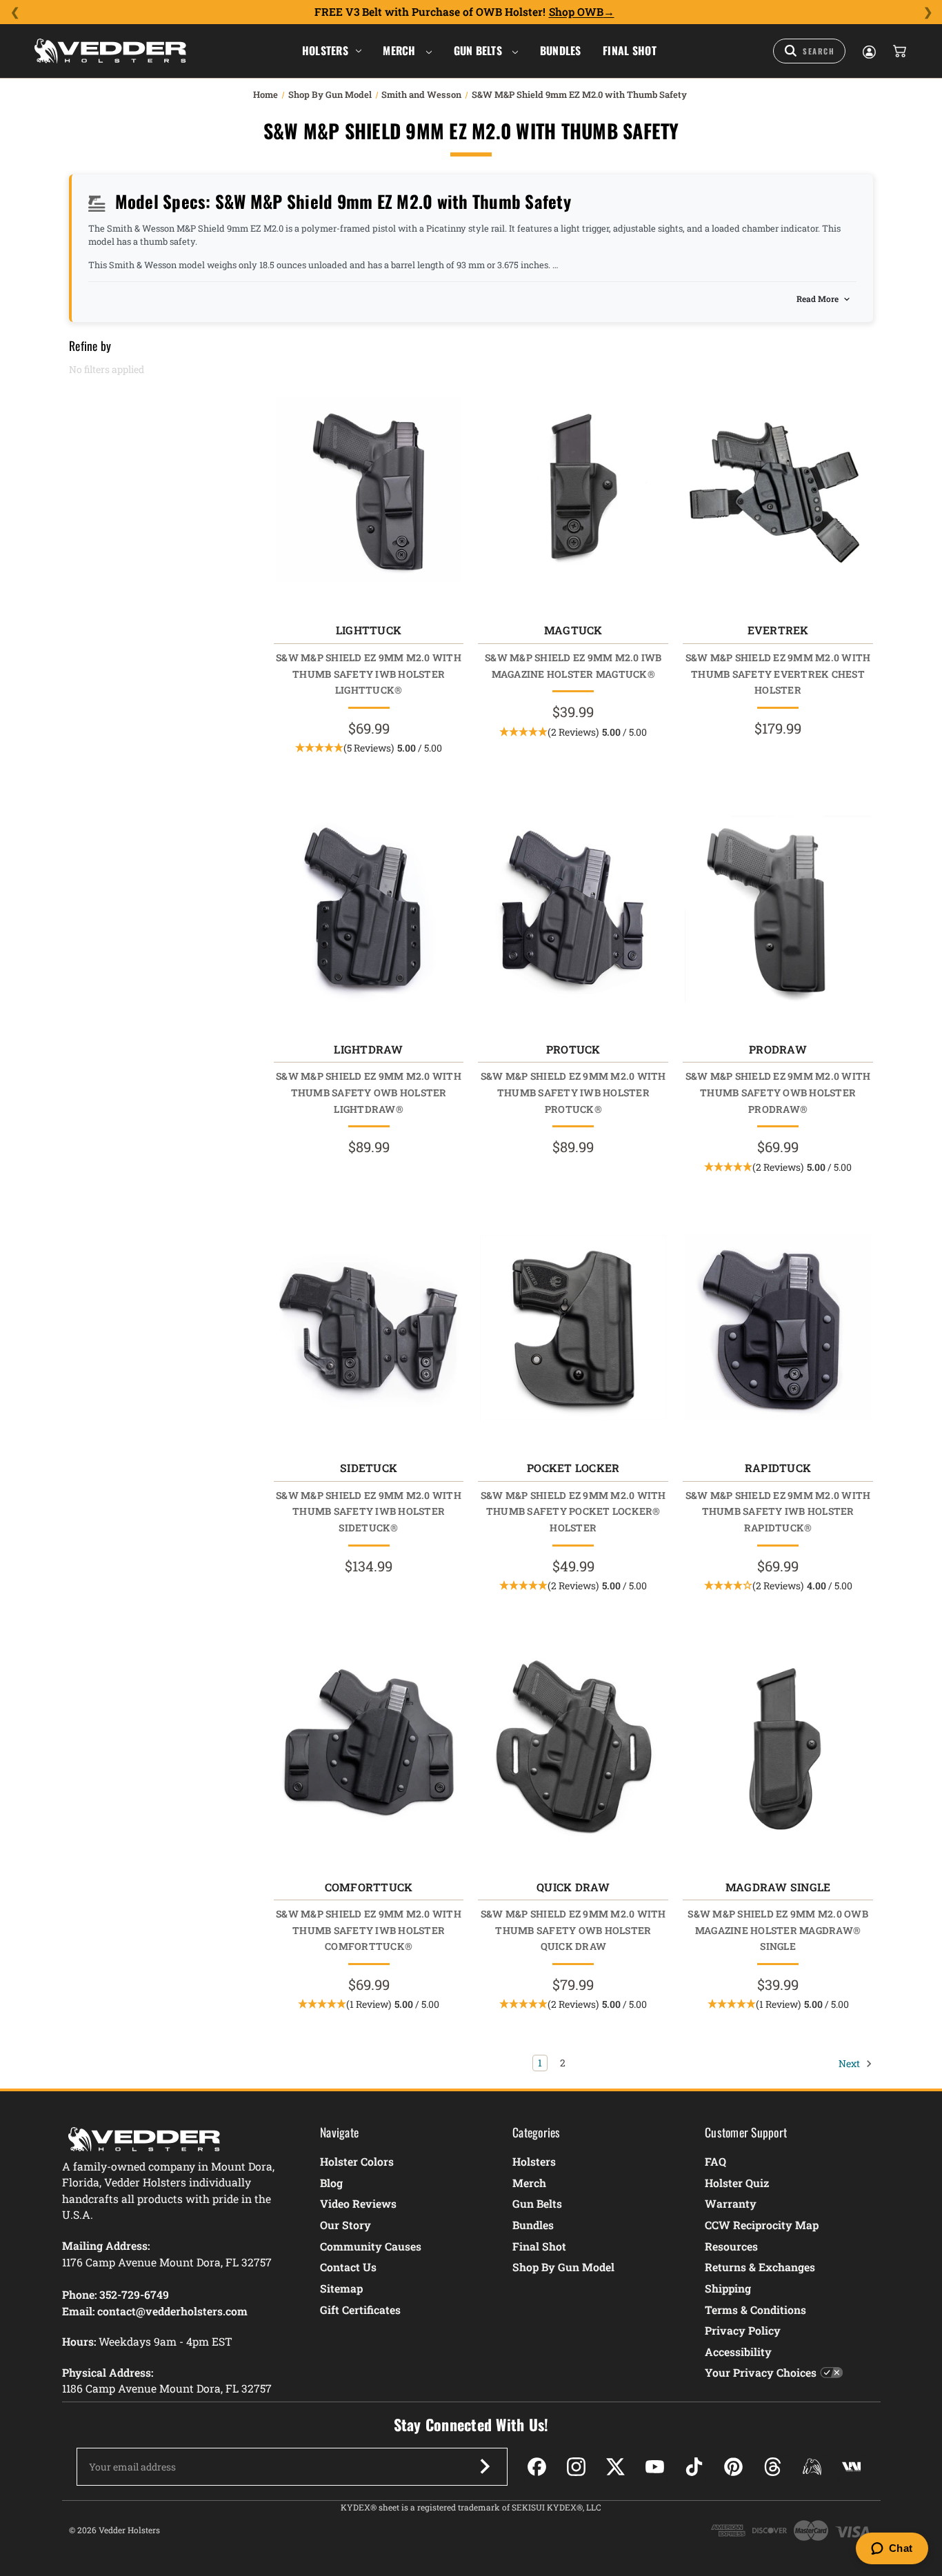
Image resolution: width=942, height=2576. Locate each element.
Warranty (731, 2203)
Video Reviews (358, 2203)
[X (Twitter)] (615, 2467)
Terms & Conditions (755, 2310)
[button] (369, 748)
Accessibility (738, 2352)
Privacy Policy (743, 2330)
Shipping (728, 2288)
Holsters (325, 50)
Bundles (561, 50)
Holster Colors (357, 2161)
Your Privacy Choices (761, 2372)
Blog (331, 2183)
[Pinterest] (733, 2467)
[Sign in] (868, 51)
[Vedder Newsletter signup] (485, 2466)
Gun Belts (480, 50)
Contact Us (348, 2267)
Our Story (345, 2225)
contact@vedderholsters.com (172, 2311)
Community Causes (371, 2246)
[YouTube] (655, 2467)
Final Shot (630, 50)
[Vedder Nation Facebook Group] (851, 2467)
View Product (369, 493)
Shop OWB (576, 12)
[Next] (928, 12)
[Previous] (14, 12)
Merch (401, 50)
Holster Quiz (737, 2183)
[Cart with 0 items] (899, 51)
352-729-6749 (134, 2294)
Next (850, 2063)
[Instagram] (576, 2467)
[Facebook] (537, 2467)
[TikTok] (694, 2467)
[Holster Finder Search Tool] (809, 51)
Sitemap (341, 2288)
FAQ (715, 2161)
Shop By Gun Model (563, 2267)
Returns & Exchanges (760, 2267)
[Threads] (773, 2467)
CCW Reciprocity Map (762, 2225)
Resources (731, 2246)
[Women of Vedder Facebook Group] (812, 2467)
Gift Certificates (360, 2310)
